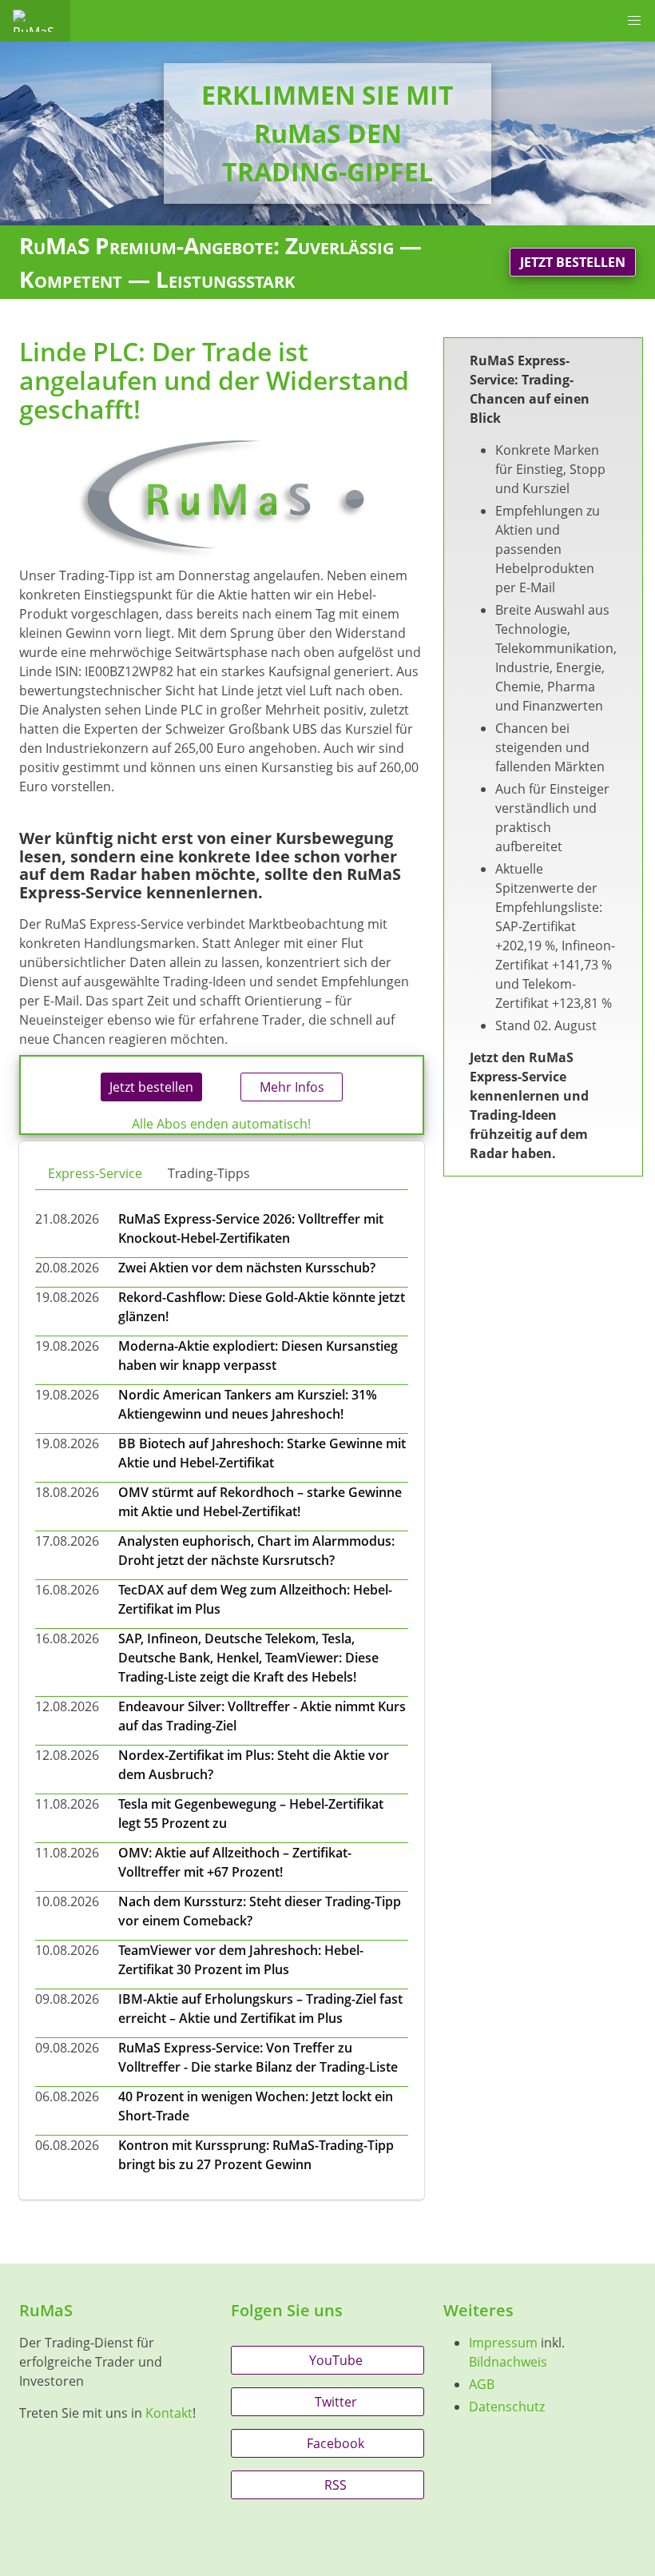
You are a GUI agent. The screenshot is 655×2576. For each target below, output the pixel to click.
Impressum (503, 2343)
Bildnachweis (508, 2362)
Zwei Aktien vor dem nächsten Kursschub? (247, 1268)
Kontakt (169, 2413)
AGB (482, 2384)
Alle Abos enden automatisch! (221, 1124)
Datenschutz (507, 2407)
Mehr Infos (292, 1087)
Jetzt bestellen (573, 262)
